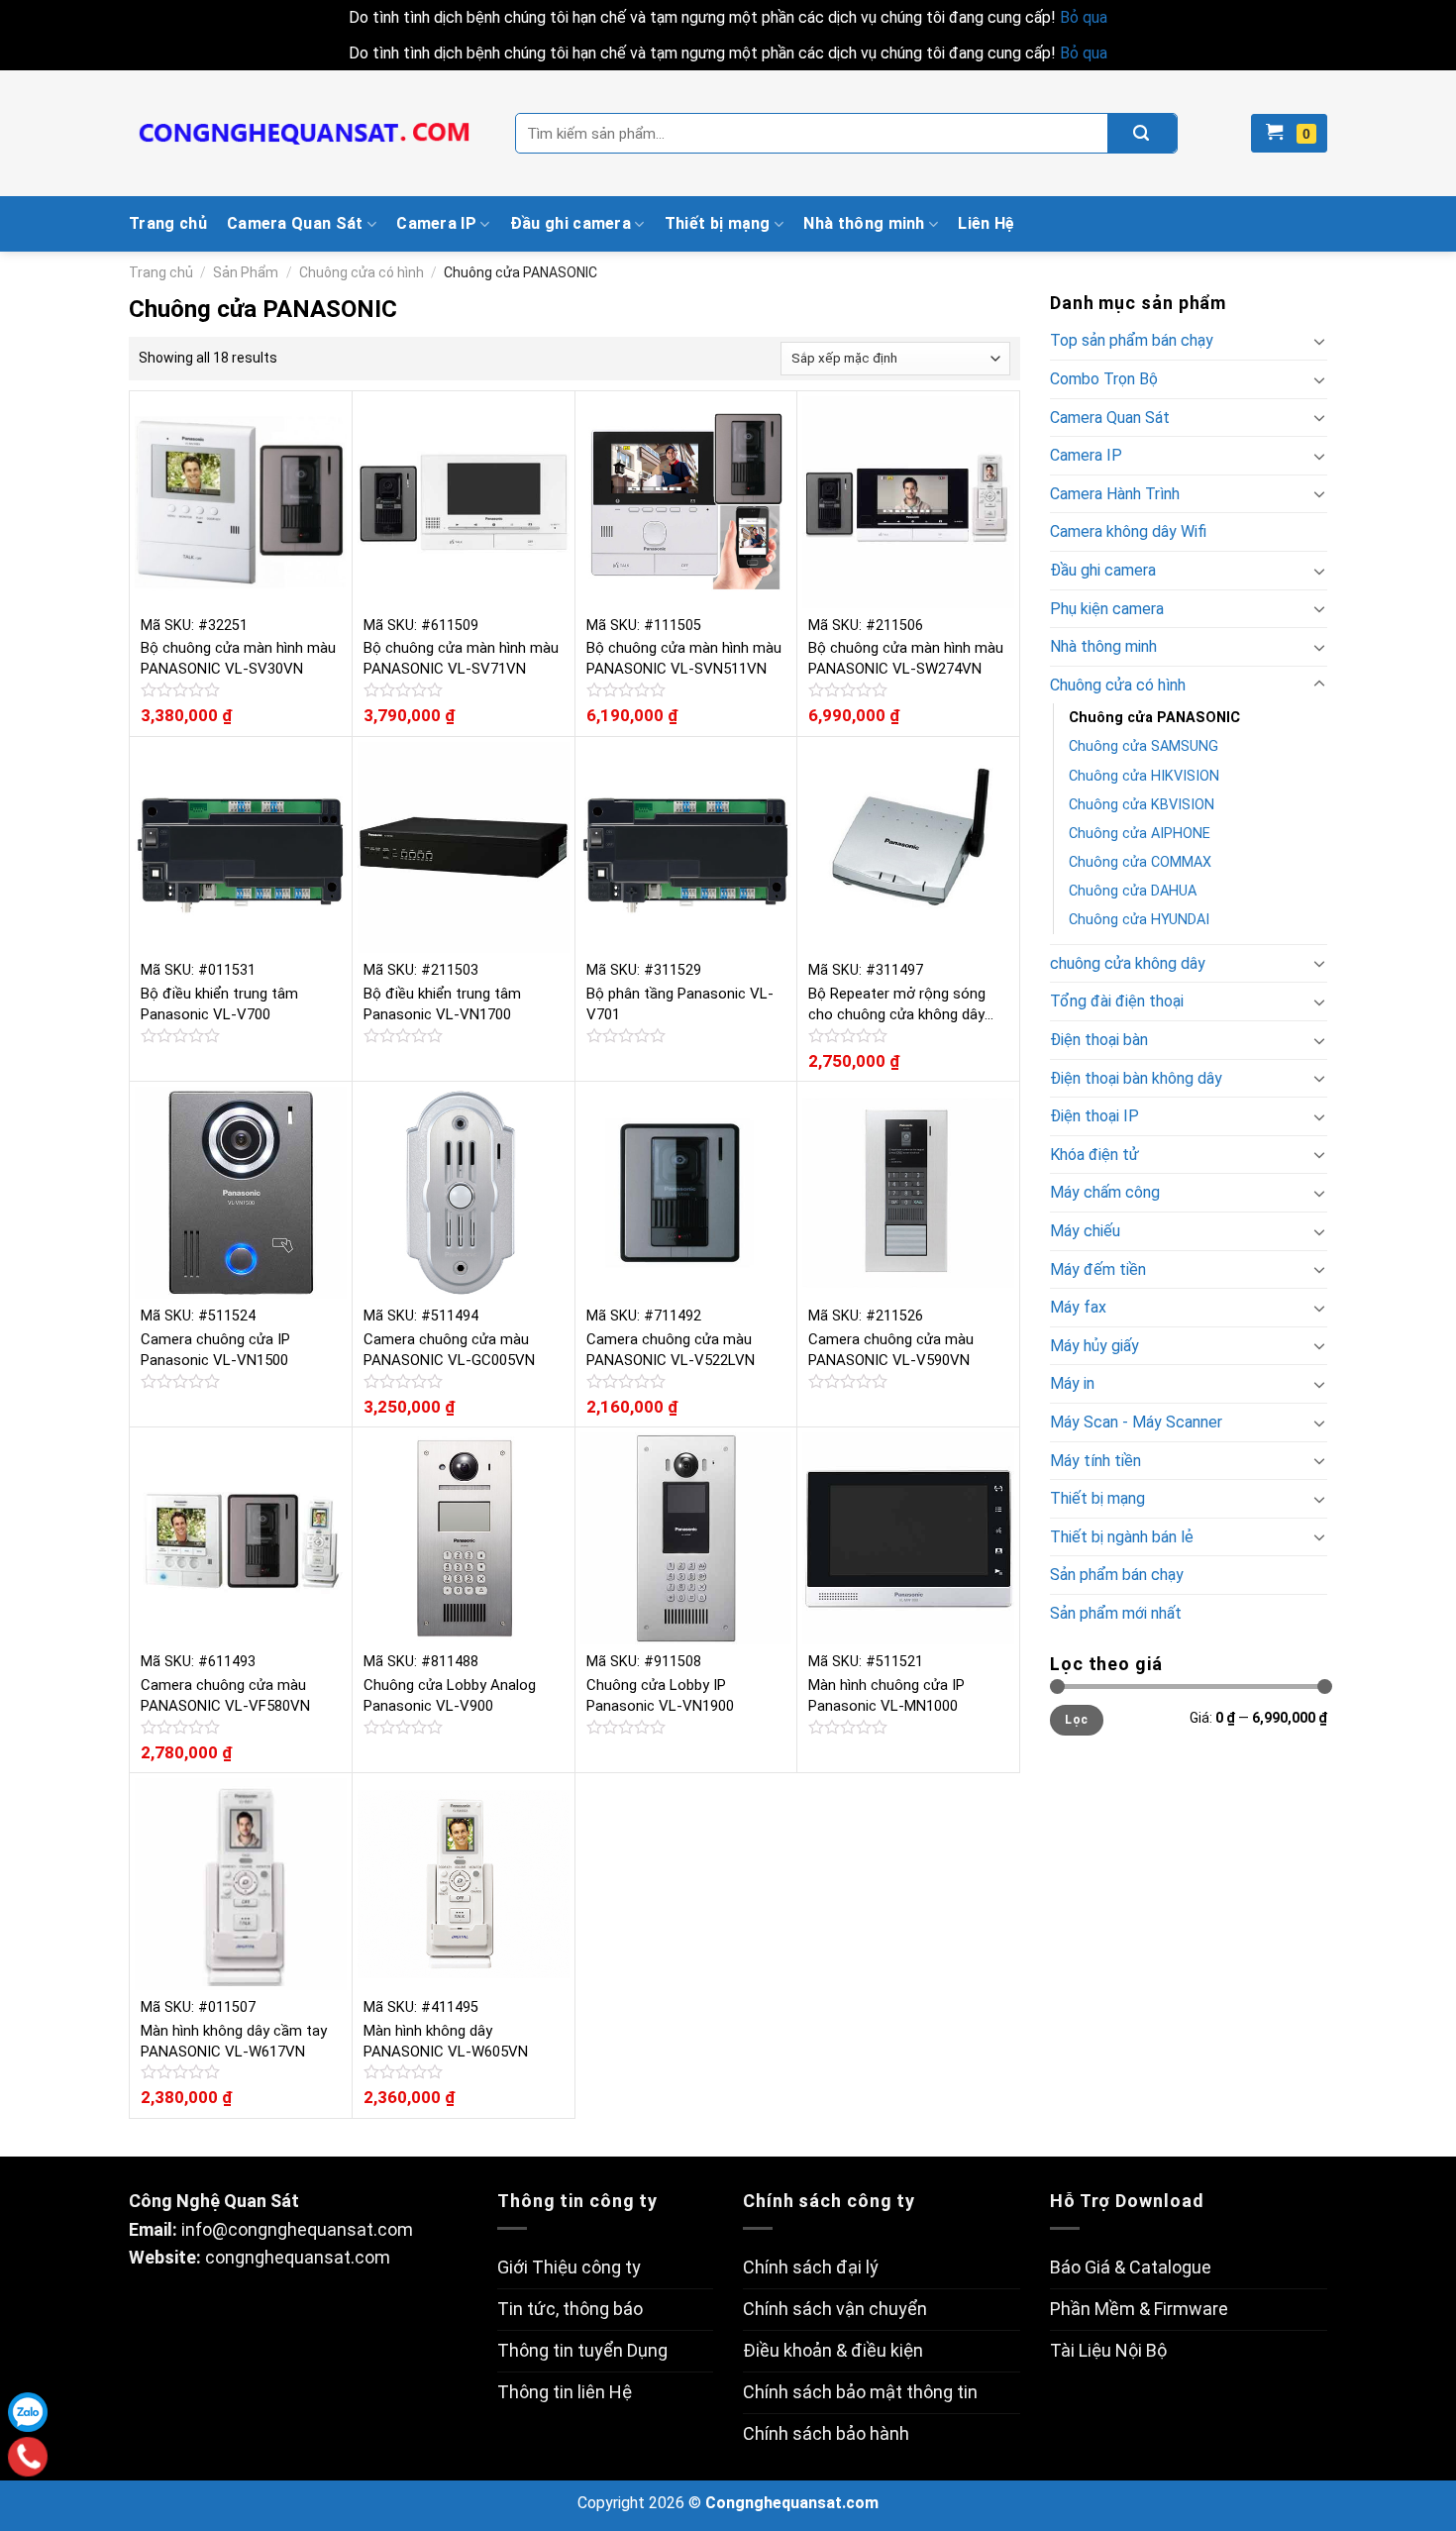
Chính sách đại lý (811, 2267)
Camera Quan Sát (295, 223)
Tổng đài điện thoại (1117, 1001)
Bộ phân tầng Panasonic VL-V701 (680, 1004)
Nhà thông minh (864, 223)
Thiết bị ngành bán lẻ (1122, 1537)
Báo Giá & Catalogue (1131, 2267)
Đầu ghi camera (571, 223)
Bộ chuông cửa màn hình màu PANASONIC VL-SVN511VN (684, 658)
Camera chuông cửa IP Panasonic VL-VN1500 (215, 1350)
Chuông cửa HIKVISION (1144, 776)
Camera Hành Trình (1115, 494)
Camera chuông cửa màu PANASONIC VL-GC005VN (449, 1350)
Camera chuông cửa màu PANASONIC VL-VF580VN (225, 1695)
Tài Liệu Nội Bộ (1108, 2350)
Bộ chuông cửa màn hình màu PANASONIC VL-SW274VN (906, 658)
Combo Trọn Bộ (1104, 379)
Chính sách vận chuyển (835, 2309)
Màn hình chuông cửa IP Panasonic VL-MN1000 (886, 1695)
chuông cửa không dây (1128, 963)
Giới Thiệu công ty (569, 2267)
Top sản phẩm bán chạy (1132, 340)
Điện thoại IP (1094, 1116)
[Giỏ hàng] (1289, 133)
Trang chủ (168, 223)
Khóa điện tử (1094, 1155)
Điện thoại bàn (1099, 1040)
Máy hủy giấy (1094, 1346)
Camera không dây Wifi (1128, 531)
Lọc (1076, 1720)
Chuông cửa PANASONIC (1154, 718)
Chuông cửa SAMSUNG (1144, 746)
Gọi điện (28, 2457)
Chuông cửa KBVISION (1142, 805)
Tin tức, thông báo (570, 2309)
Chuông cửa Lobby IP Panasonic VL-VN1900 (660, 1695)
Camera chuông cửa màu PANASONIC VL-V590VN (891, 1350)
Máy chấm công (1105, 1192)
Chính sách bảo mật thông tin (860, 2392)
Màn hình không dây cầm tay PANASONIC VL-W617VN (234, 2041)
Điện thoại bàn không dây (1136, 1078)
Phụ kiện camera (1107, 609)
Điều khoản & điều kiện (833, 2350)
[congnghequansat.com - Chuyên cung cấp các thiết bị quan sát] (307, 134)
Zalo (28, 2412)
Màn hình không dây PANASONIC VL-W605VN (446, 2041)
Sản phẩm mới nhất (1116, 1613)
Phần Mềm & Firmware (1139, 2309)
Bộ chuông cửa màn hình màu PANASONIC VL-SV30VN (238, 658)
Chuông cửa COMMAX (1140, 862)
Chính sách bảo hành (826, 2433)
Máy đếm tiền (1098, 1269)
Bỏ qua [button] (1084, 17)
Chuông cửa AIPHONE (1140, 834)
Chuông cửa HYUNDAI (1139, 920)
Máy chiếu (1085, 1231)
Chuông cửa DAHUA (1133, 891)
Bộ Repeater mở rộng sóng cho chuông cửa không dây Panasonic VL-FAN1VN (897, 1005)
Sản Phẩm (246, 272)
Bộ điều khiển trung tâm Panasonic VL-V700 (219, 1004)
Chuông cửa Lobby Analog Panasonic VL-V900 (450, 1695)
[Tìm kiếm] (1142, 133)
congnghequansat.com (298, 2257)
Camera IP (436, 223)
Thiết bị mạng (718, 223)
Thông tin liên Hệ (565, 2392)
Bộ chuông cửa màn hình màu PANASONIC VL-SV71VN (461, 658)
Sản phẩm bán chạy (1117, 1575)
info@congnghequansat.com (297, 2229)
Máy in (1072, 1383)
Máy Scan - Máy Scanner (1136, 1422)
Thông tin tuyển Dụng (582, 2350)
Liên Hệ (986, 223)
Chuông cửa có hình (362, 272)
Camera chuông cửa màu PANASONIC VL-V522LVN (671, 1350)
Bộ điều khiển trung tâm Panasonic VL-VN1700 (442, 1004)
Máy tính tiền (1095, 1461)
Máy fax (1078, 1307)
